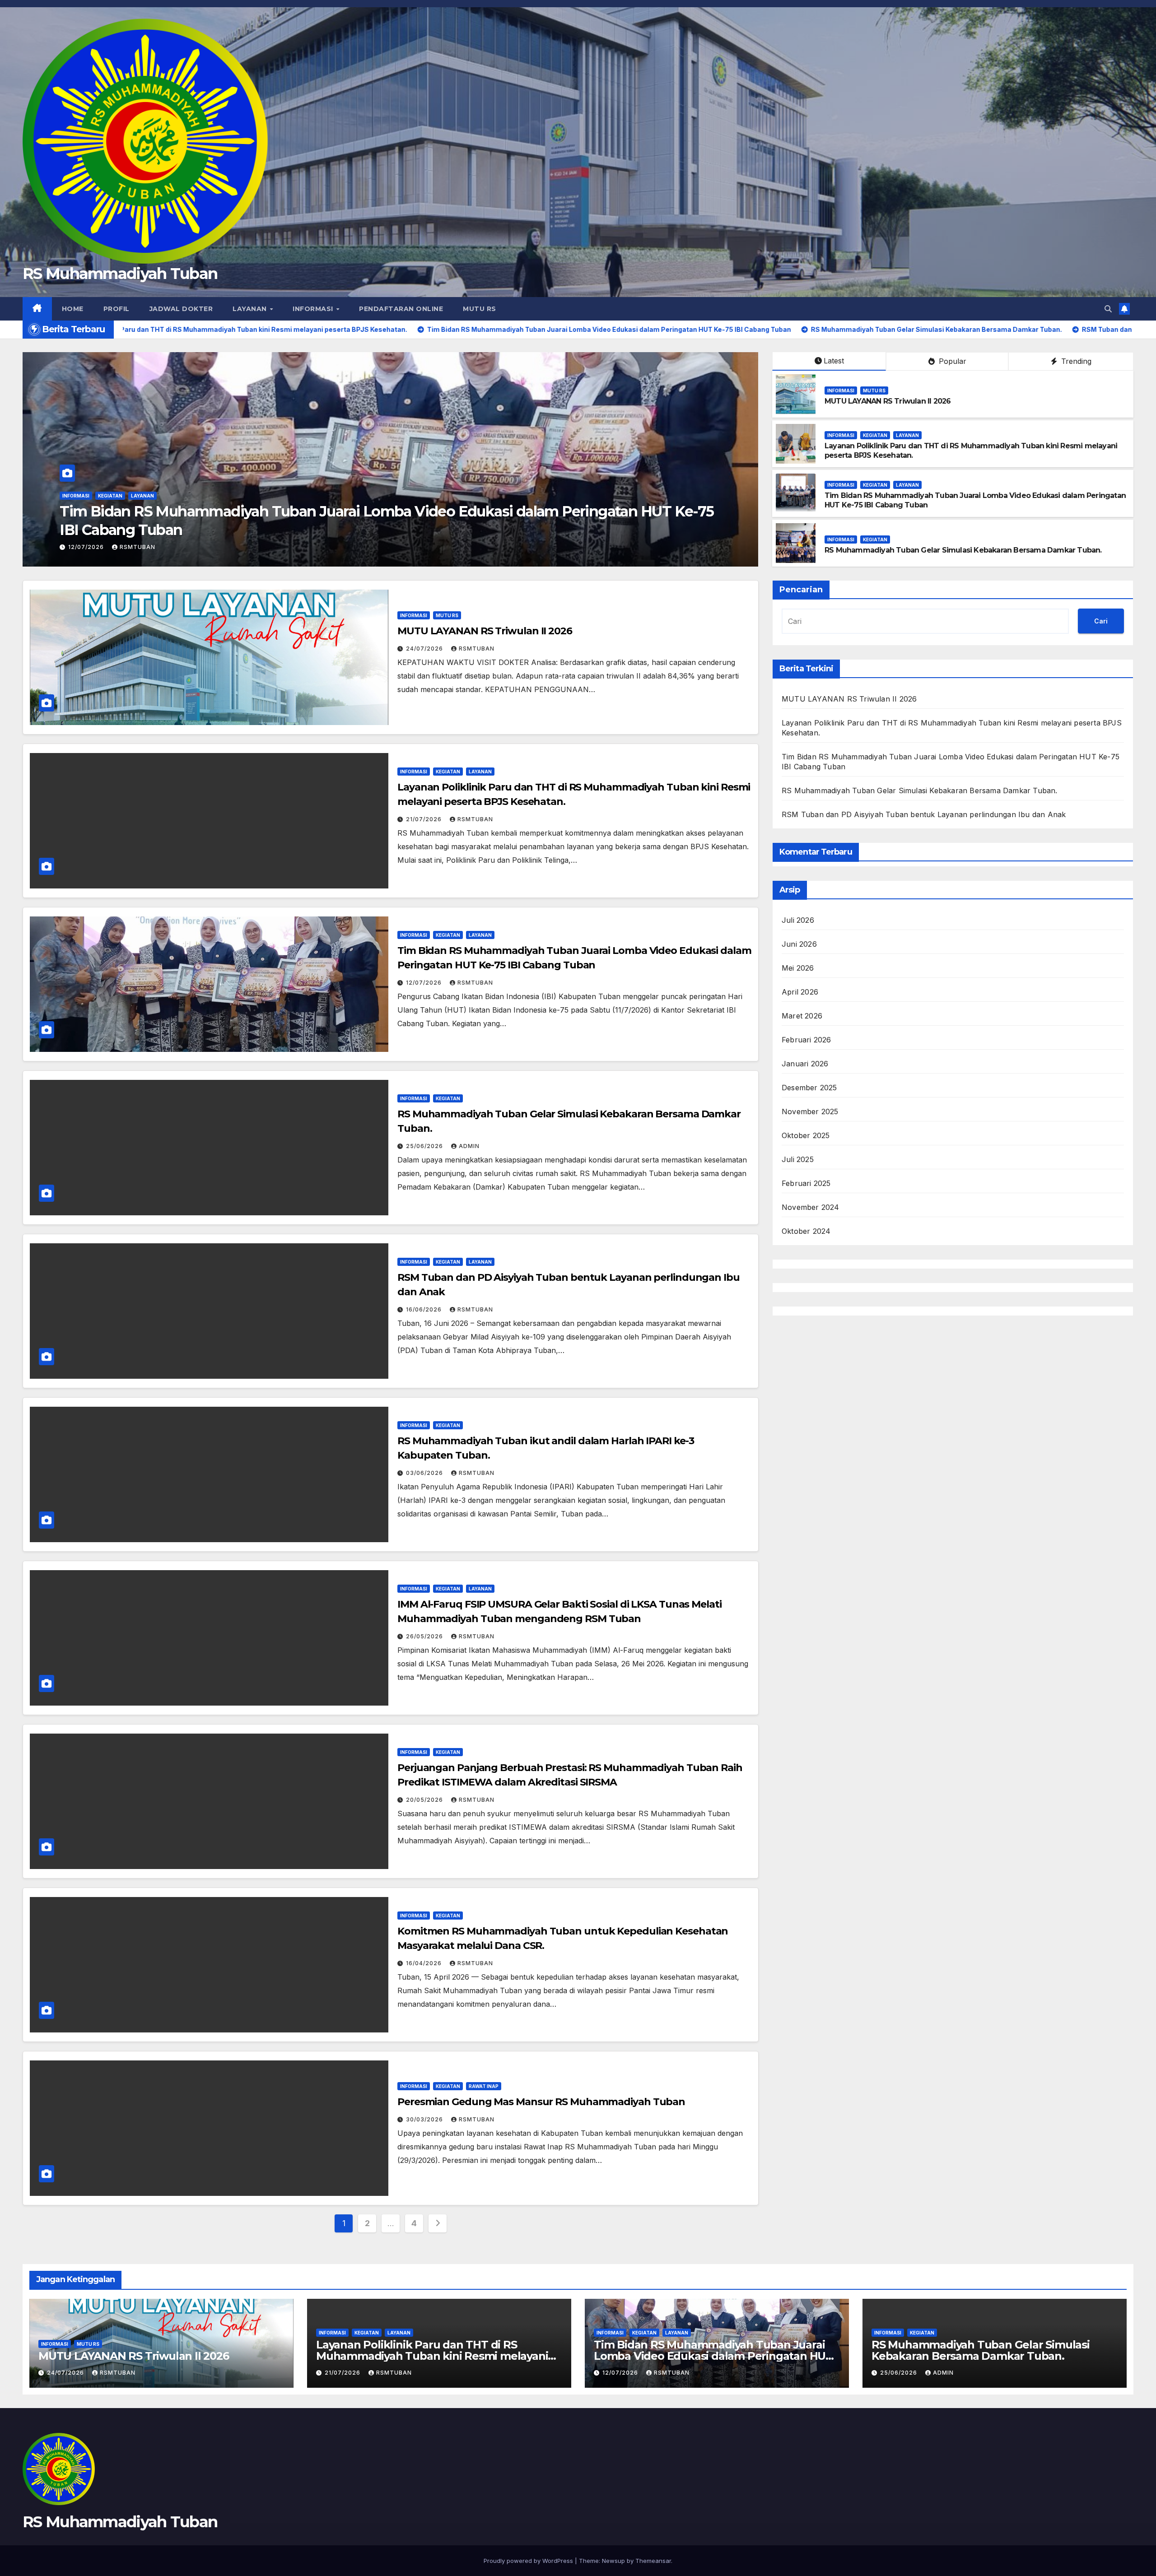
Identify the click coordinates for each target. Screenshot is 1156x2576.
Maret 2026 (802, 1016)
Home (73, 309)
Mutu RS (480, 309)
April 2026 (800, 992)
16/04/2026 (425, 1963)
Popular (951, 361)
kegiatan (110, 514)
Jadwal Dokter (181, 309)
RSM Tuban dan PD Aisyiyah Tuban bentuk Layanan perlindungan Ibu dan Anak (333, 530)
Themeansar (653, 2561)
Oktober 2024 (806, 1231)
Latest (834, 361)
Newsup (613, 2561)
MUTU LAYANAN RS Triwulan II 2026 (888, 401)
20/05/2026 (425, 1800)
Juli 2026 (798, 920)
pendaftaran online (401, 309)
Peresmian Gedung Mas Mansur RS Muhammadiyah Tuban (541, 2102)
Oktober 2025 (806, 1135)
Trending (1075, 361)
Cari (1101, 621)
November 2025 (810, 1111)
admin (469, 1146)
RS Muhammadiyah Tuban (120, 274)
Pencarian (801, 590)
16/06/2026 (87, 547)
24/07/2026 (425, 649)
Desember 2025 (809, 1088)
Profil (117, 309)
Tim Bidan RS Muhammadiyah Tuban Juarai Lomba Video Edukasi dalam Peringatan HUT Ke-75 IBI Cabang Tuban (713, 2356)
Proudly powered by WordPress (529, 2561)
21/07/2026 (425, 819)
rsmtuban (138, 547)
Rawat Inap (484, 2086)
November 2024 (811, 1207)
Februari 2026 (806, 1040)
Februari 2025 (806, 1183)
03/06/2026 (425, 1473)
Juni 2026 (799, 944)
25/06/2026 (425, 1146)
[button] (1108, 309)
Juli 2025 (798, 1159)
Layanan (251, 309)
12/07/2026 (425, 983)
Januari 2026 (805, 1064)
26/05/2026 (425, 1636)
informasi (314, 309)
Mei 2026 (798, 968)
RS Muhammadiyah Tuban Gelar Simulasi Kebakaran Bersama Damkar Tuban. (963, 550)
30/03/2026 (425, 2119)
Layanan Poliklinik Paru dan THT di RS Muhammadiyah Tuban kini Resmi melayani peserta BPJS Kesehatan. (432, 2356)
